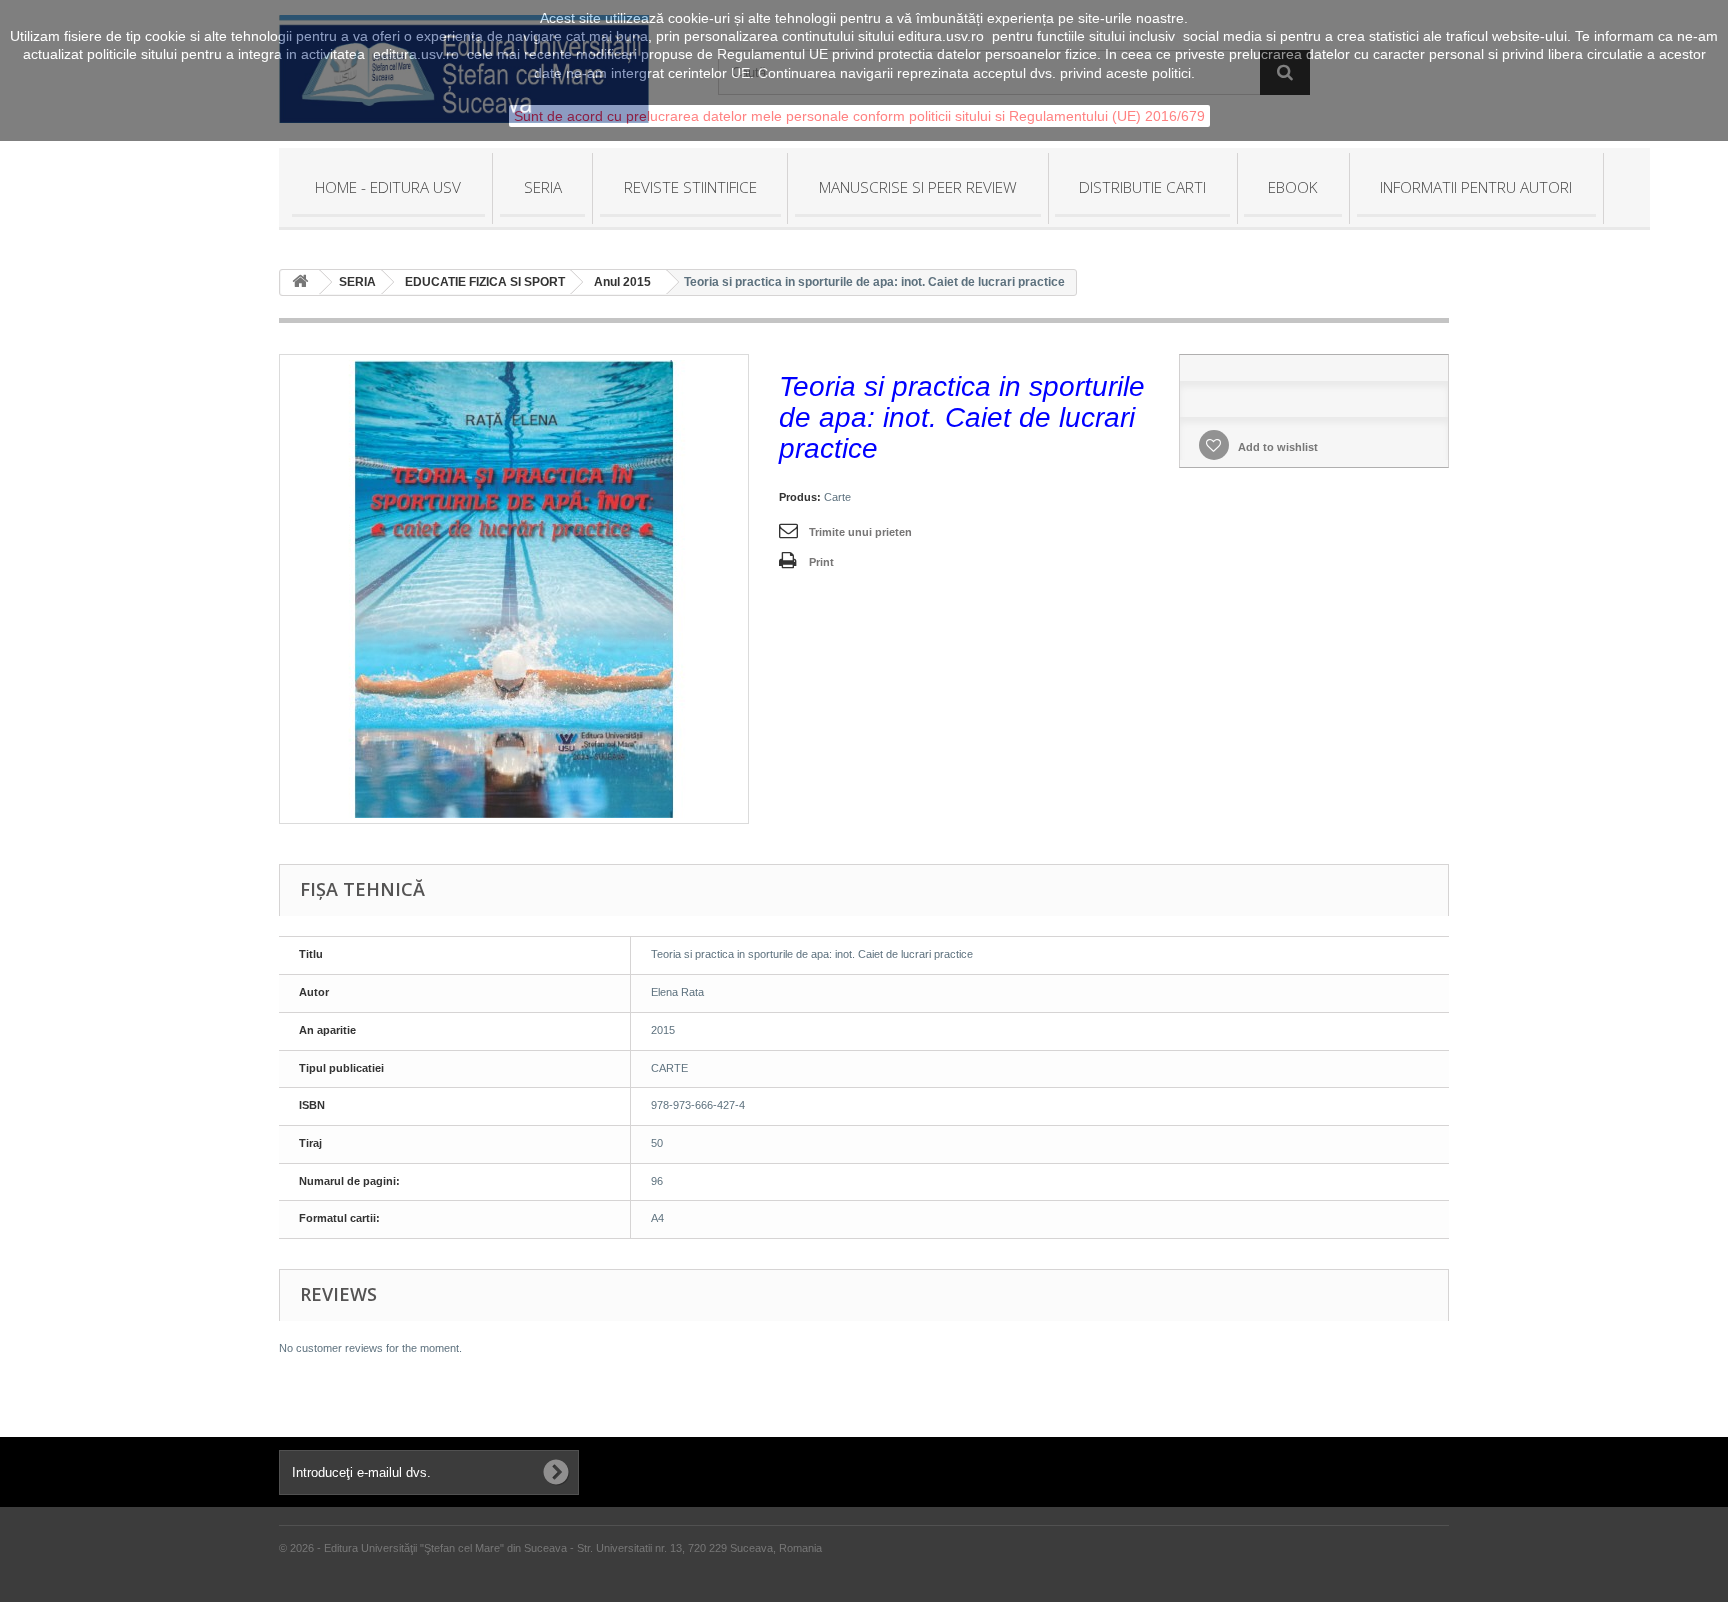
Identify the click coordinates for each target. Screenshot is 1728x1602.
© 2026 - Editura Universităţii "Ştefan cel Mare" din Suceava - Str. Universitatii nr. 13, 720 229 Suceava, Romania (550, 1548)
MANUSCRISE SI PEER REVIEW (918, 187)
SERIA (543, 187)
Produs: (800, 497)
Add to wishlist (1276, 447)
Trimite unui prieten (860, 532)
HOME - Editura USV (388, 187)
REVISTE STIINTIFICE (690, 187)
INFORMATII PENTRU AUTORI (1476, 187)
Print (821, 562)
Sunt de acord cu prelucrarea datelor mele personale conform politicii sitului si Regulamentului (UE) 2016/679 (859, 116)
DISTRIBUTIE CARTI (1142, 187)
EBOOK (1293, 187)
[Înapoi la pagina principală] (300, 282)
